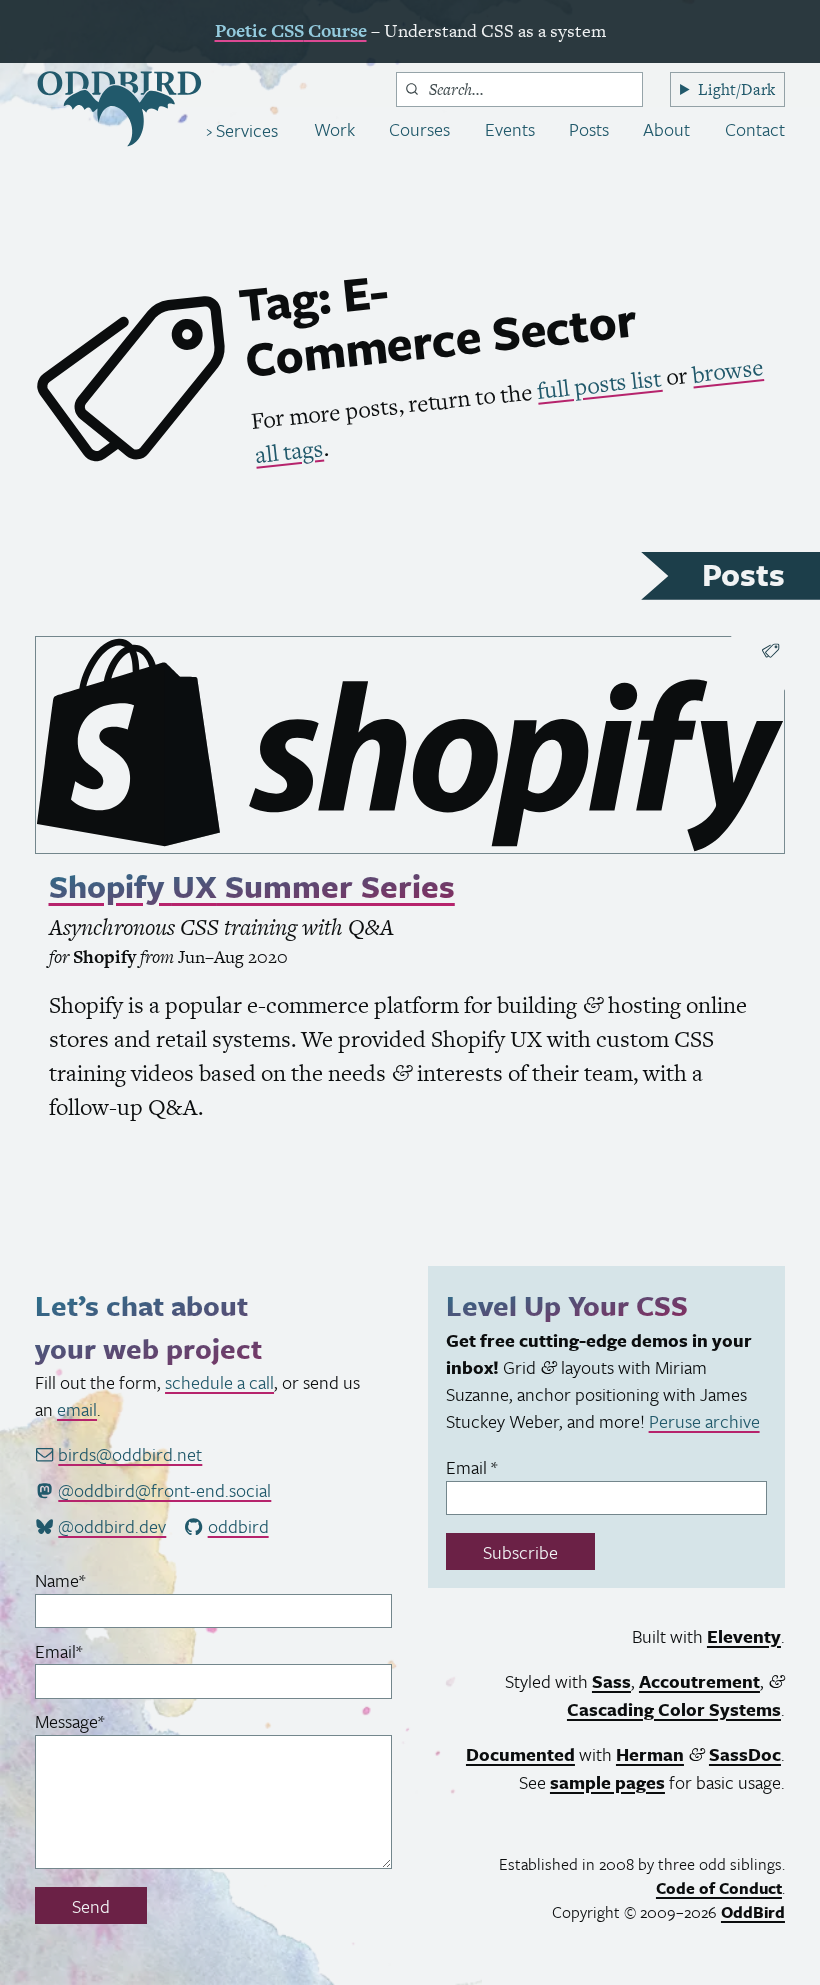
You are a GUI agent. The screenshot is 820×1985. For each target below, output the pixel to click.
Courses (419, 129)
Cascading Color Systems (674, 1709)
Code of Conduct (719, 1888)
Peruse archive (704, 1421)
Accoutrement (699, 1681)
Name (93, 1580)
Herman (650, 1754)
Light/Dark (736, 89)
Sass (611, 1681)
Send (91, 1906)
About (666, 129)
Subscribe (520, 1552)
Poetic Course (291, 30)
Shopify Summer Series (252, 886)
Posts (589, 129)
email (77, 1409)
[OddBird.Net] (119, 109)
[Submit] (411, 89)
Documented (520, 1754)
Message (102, 1721)
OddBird (753, 1912)
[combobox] (519, 89)
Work (334, 129)
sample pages (607, 1782)
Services (245, 130)
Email (91, 1651)
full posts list (599, 384)
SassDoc (745, 1754)
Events (510, 129)
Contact (755, 129)
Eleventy (744, 1636)
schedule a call (219, 1382)
